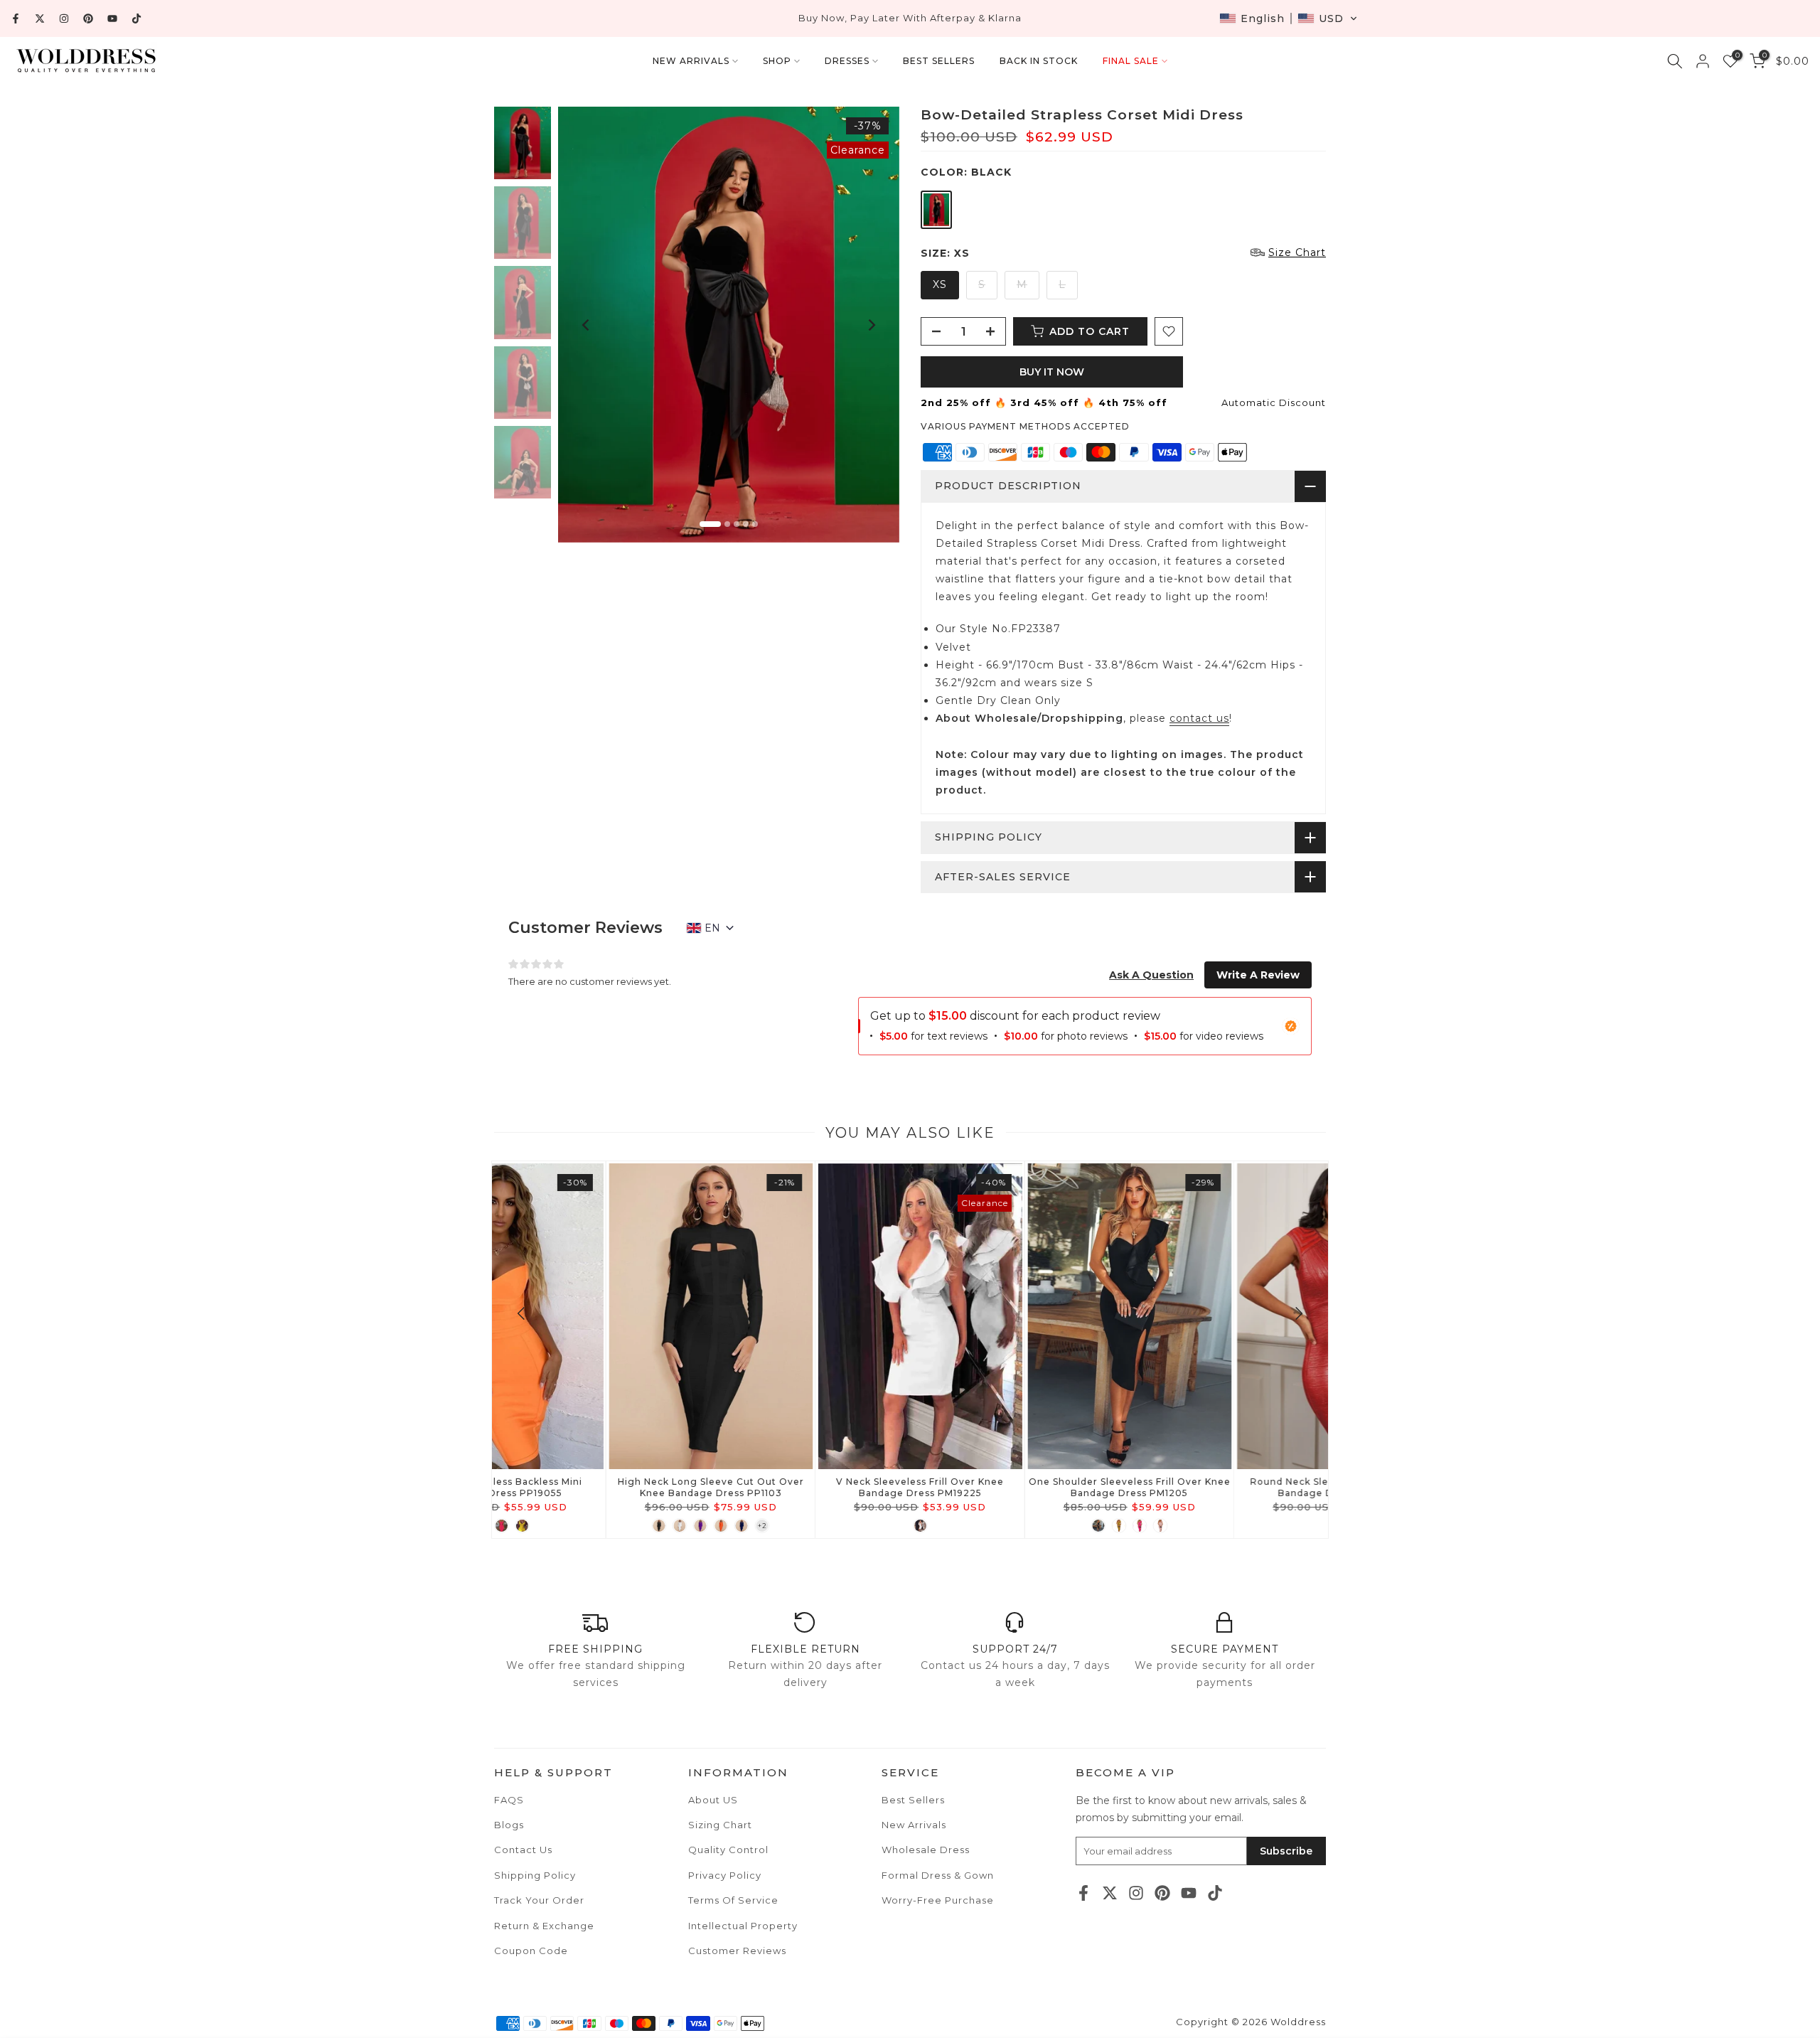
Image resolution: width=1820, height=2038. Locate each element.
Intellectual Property (743, 1926)
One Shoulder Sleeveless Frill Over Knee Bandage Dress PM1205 (805, 1487)
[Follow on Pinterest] (88, 18)
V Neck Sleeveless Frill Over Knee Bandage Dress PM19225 (596, 1487)
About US (713, 1800)
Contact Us (523, 1850)
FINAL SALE (1131, 61)
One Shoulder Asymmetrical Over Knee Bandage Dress (1224, 1487)
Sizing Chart (720, 1825)
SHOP (777, 61)
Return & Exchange (544, 1926)
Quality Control (728, 1850)
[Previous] (587, 325)
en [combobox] (712, 928)
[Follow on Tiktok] (136, 18)
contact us (1199, 718)
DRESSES (847, 61)
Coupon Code (531, 1951)
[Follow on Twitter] (40, 18)
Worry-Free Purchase (938, 1900)
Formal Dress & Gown (938, 1875)
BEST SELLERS (939, 61)
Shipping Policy (535, 1875)
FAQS (509, 1800)
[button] (1289, 18)
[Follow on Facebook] (16, 18)
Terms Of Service (733, 1900)
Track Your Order (539, 1900)
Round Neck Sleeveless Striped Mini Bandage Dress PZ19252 (1015, 1487)
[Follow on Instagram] (64, 18)
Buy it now (1052, 372)
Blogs (509, 1825)
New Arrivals (914, 1825)
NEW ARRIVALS (691, 61)
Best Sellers (913, 1800)
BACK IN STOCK (1039, 61)
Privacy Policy (725, 1875)
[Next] (871, 325)
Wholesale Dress (926, 1850)
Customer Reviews (737, 1951)
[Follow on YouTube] (112, 18)
